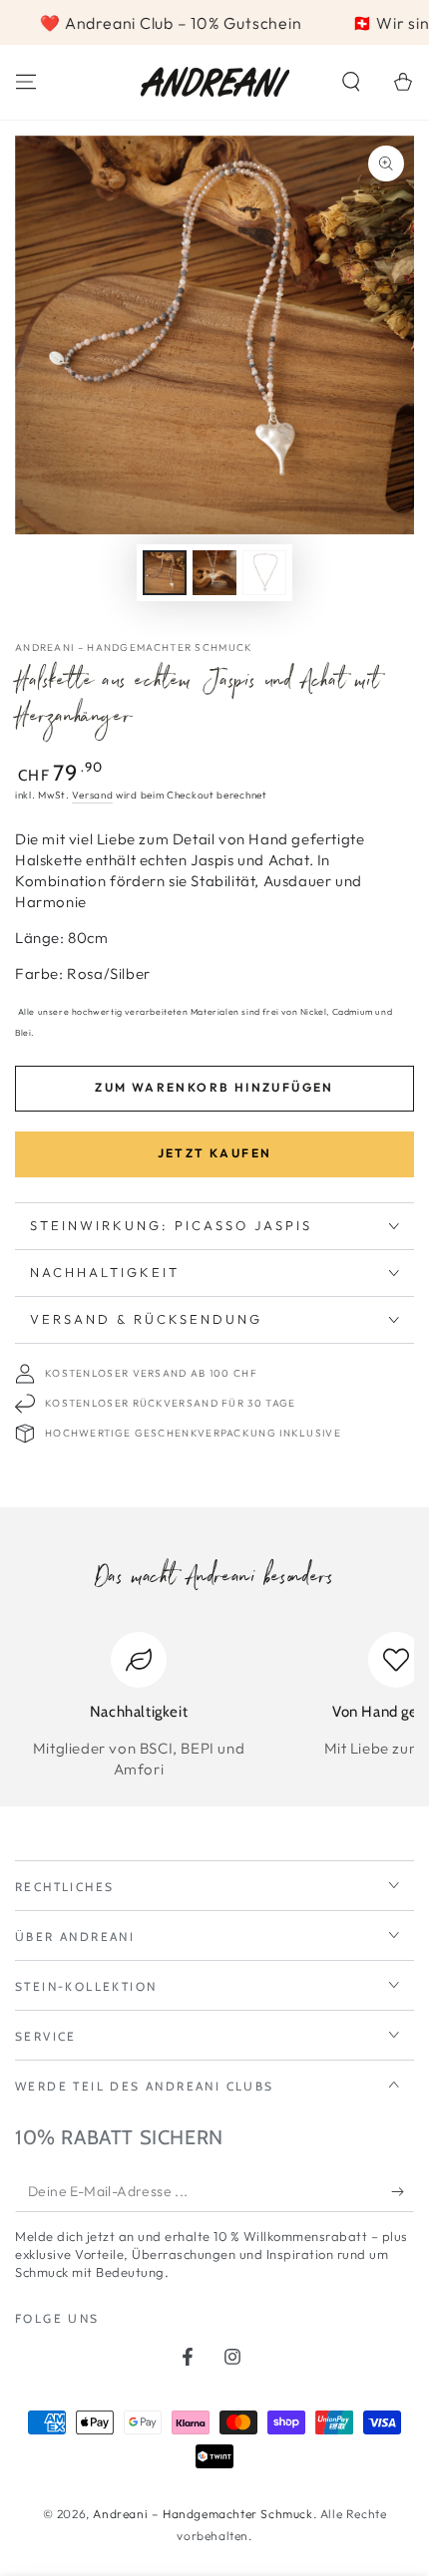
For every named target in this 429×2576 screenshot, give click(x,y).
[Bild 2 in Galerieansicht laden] (214, 573)
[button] (351, 82)
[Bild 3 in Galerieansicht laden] (264, 573)
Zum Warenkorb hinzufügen (214, 1087)
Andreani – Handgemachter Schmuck (134, 647)
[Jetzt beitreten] (403, 2192)
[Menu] (26, 82)
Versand (92, 795)
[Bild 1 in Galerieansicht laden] (165, 573)
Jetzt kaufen (215, 1153)
